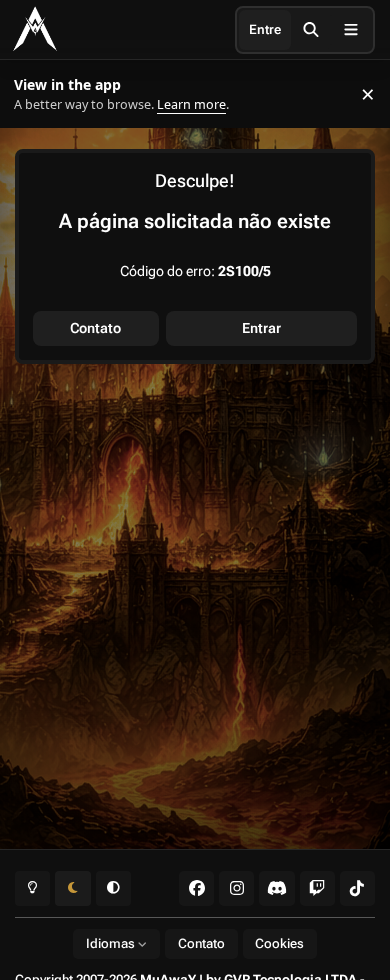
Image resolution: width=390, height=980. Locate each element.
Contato (95, 328)
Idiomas (112, 943)
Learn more (38, 94)
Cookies (279, 943)
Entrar (261, 328)
